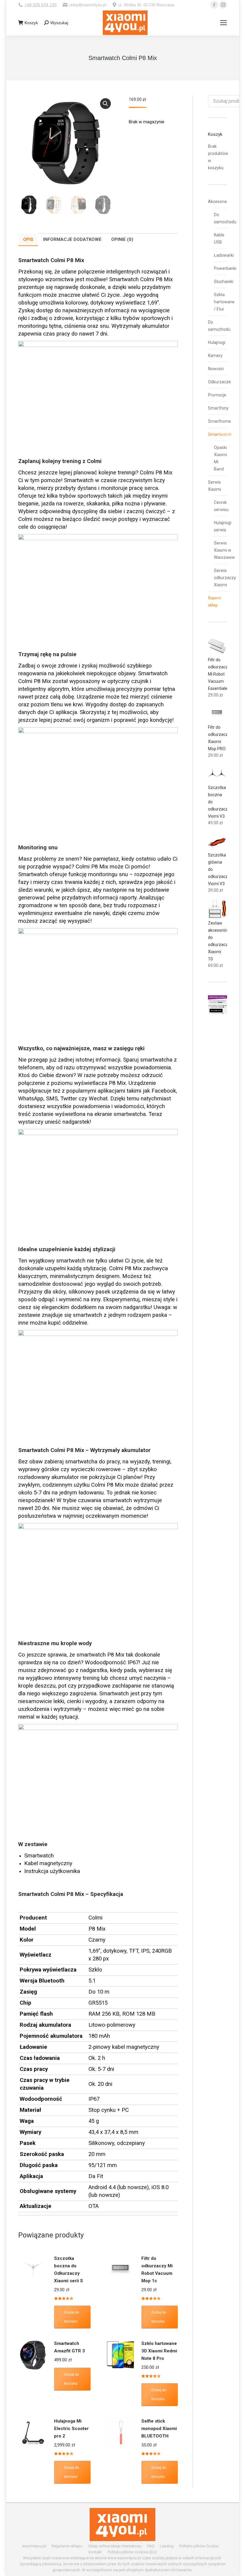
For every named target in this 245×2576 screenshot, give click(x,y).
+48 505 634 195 (41, 5)
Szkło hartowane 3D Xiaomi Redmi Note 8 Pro (159, 2351)
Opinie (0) (122, 239)
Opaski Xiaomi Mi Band (220, 458)
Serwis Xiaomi (215, 486)
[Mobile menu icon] (223, 23)
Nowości (216, 369)
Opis (28, 239)
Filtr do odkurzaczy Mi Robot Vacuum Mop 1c (157, 2270)
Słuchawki (224, 282)
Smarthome (219, 421)
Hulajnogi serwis (223, 526)
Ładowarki (224, 255)
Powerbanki (225, 268)
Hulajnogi (217, 342)
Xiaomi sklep (215, 602)
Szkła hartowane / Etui (224, 302)
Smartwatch (220, 434)
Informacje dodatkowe (72, 239)
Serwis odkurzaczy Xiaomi (225, 578)
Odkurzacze (219, 382)
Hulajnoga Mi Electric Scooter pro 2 (71, 2429)
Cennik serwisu (221, 506)
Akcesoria (217, 202)
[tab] (28, 240)
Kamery (215, 356)
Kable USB (219, 239)
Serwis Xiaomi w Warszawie (224, 550)
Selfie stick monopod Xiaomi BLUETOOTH (159, 2429)
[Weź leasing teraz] (218, 1013)
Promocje (217, 395)
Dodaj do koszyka (72, 2317)
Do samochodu (225, 218)
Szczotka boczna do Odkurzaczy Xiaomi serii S (69, 2270)
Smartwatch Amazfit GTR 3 (69, 2347)
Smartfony (218, 408)
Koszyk (31, 23)
